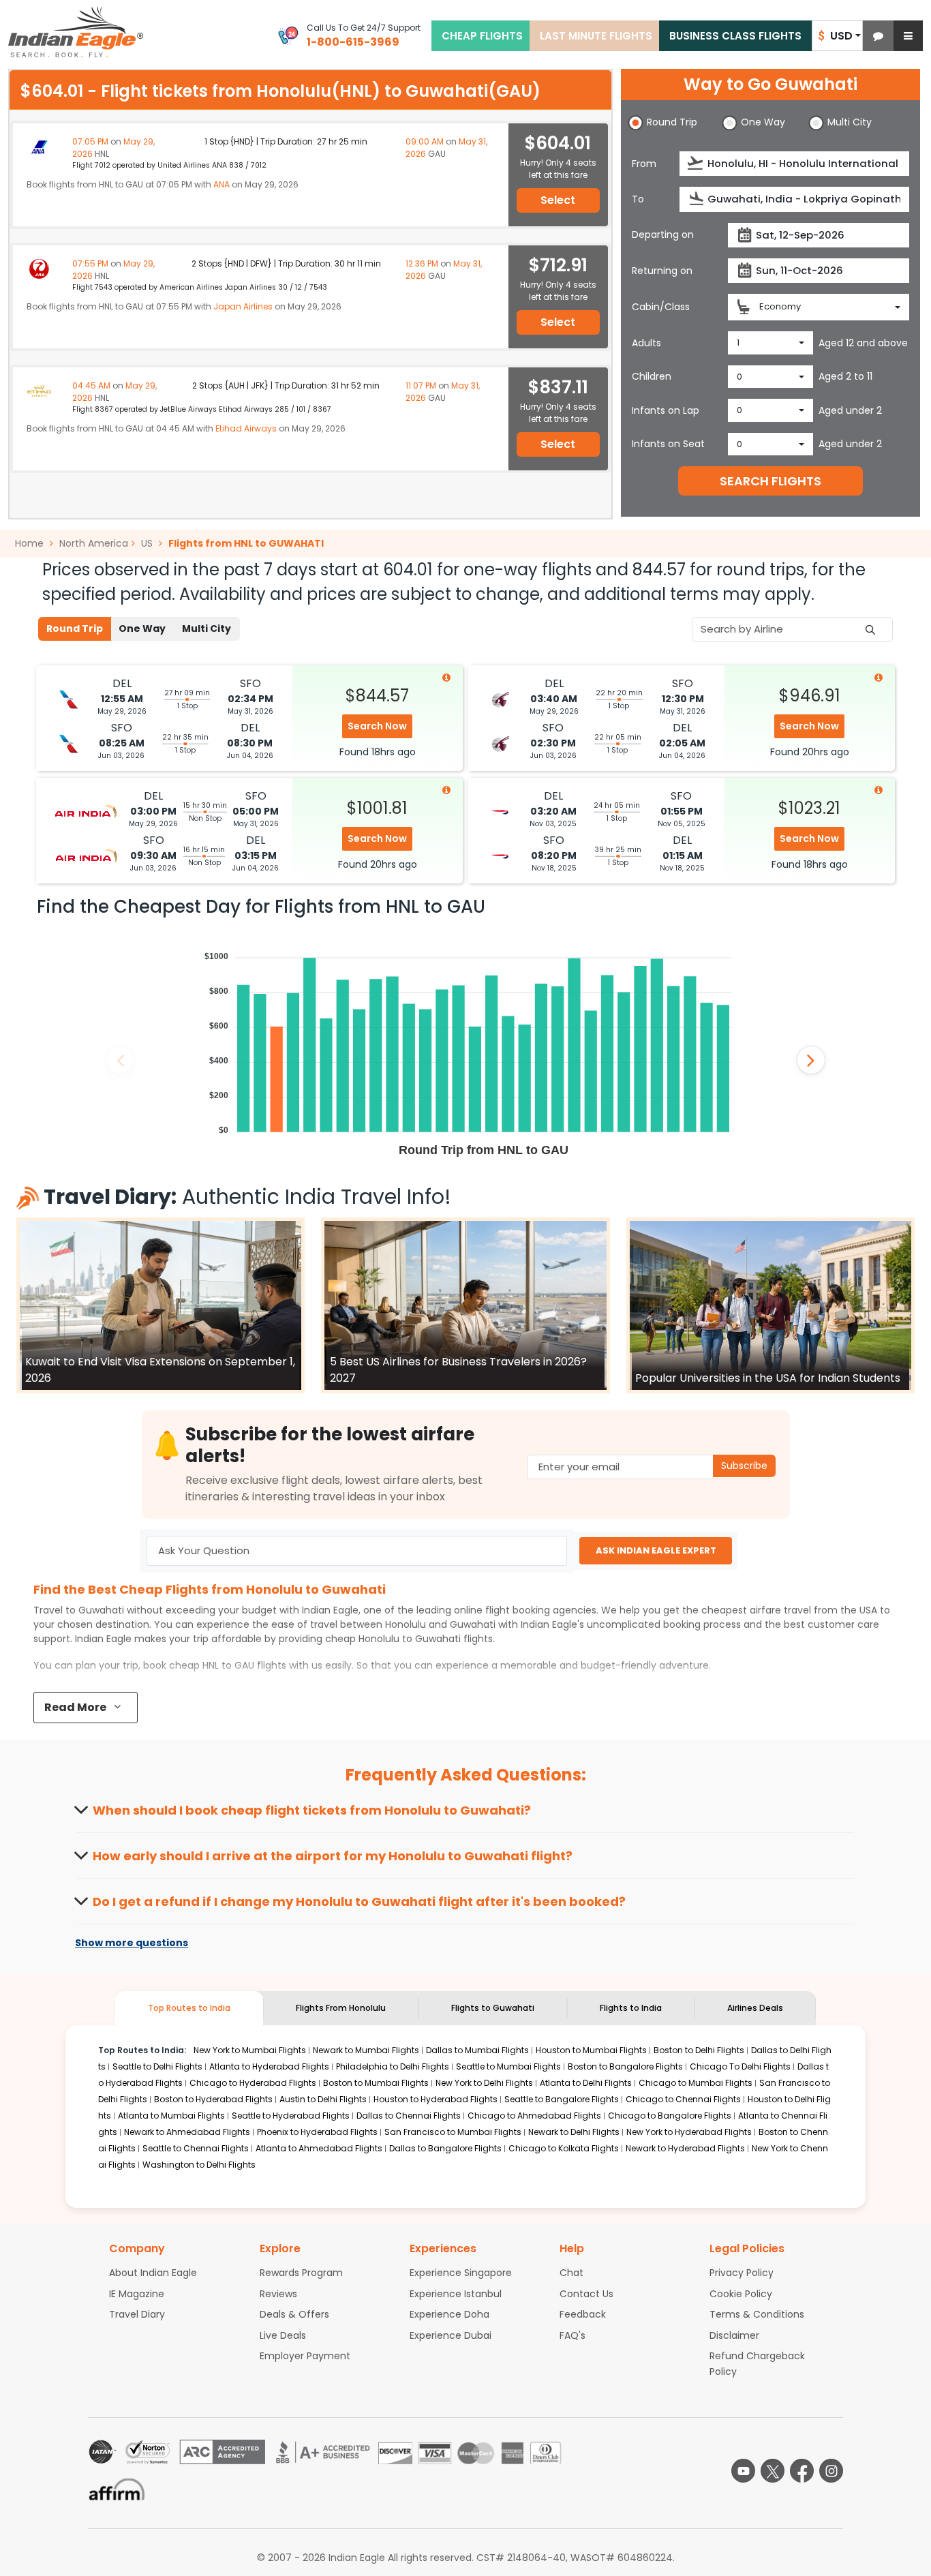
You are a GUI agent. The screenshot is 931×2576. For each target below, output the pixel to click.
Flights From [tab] (341, 2008)
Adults (646, 343)
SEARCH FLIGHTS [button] (770, 481)
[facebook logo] (802, 2471)
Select (558, 200)
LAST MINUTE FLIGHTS (596, 36)
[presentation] (696, 163)
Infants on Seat (668, 444)
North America (94, 543)
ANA (222, 184)
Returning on (662, 271)
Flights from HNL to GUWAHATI (246, 543)
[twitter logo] (773, 2471)
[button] (878, 36)
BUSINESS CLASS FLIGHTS (735, 36)
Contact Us (586, 2294)
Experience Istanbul (456, 2294)
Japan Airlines (243, 306)
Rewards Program (301, 2273)
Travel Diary (137, 2314)
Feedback (583, 2314)
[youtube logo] (743, 2471)
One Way (142, 628)
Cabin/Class (661, 307)
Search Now (377, 726)
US (147, 543)
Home (31, 543)
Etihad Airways (246, 428)
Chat (571, 2273)
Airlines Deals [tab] (755, 2008)
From (644, 164)
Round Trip (75, 628)
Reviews (278, 2294)
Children (652, 376)
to (410, 1639)
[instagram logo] (831, 2471)
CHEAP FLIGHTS (482, 36)
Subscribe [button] (744, 1466)
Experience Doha (449, 2314)
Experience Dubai (451, 2335)
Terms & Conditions (757, 2314)
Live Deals (283, 2335)
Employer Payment (305, 2356)
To (638, 199)
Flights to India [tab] (631, 2008)
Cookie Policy (741, 2294)
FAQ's (573, 2335)
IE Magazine (137, 2294)
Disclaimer (734, 2335)
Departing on (663, 234)
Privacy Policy (742, 2273)
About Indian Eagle (153, 2273)
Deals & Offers (294, 2314)
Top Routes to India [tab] (189, 2008)
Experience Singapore (461, 2273)
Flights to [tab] (493, 2008)
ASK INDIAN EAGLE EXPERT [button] (656, 1550)
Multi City (207, 628)
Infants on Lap (666, 410)
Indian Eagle (330, 1610)
